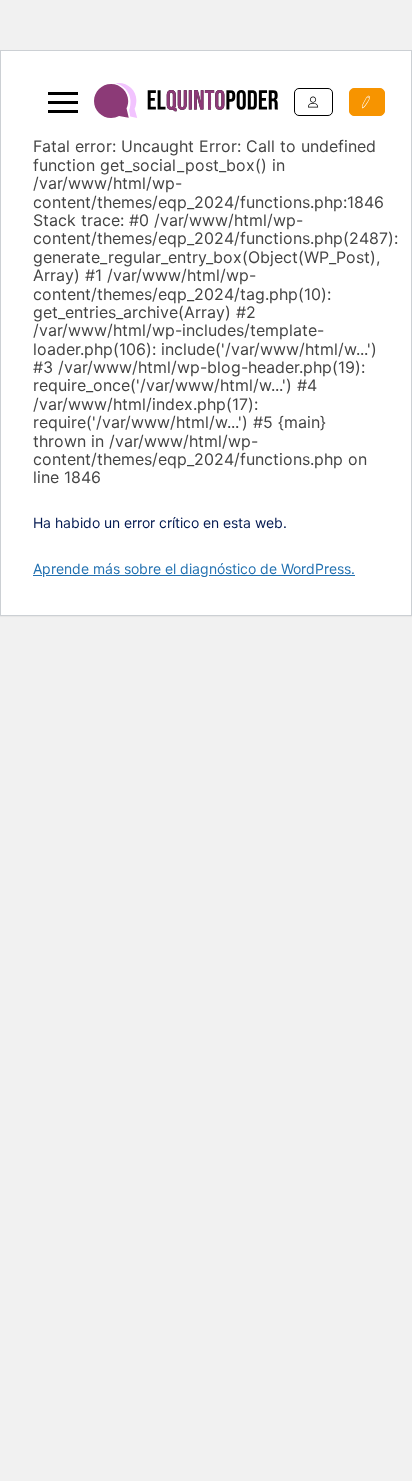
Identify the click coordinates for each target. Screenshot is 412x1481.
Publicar (367, 102)
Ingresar (313, 102)
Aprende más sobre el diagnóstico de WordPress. (194, 568)
